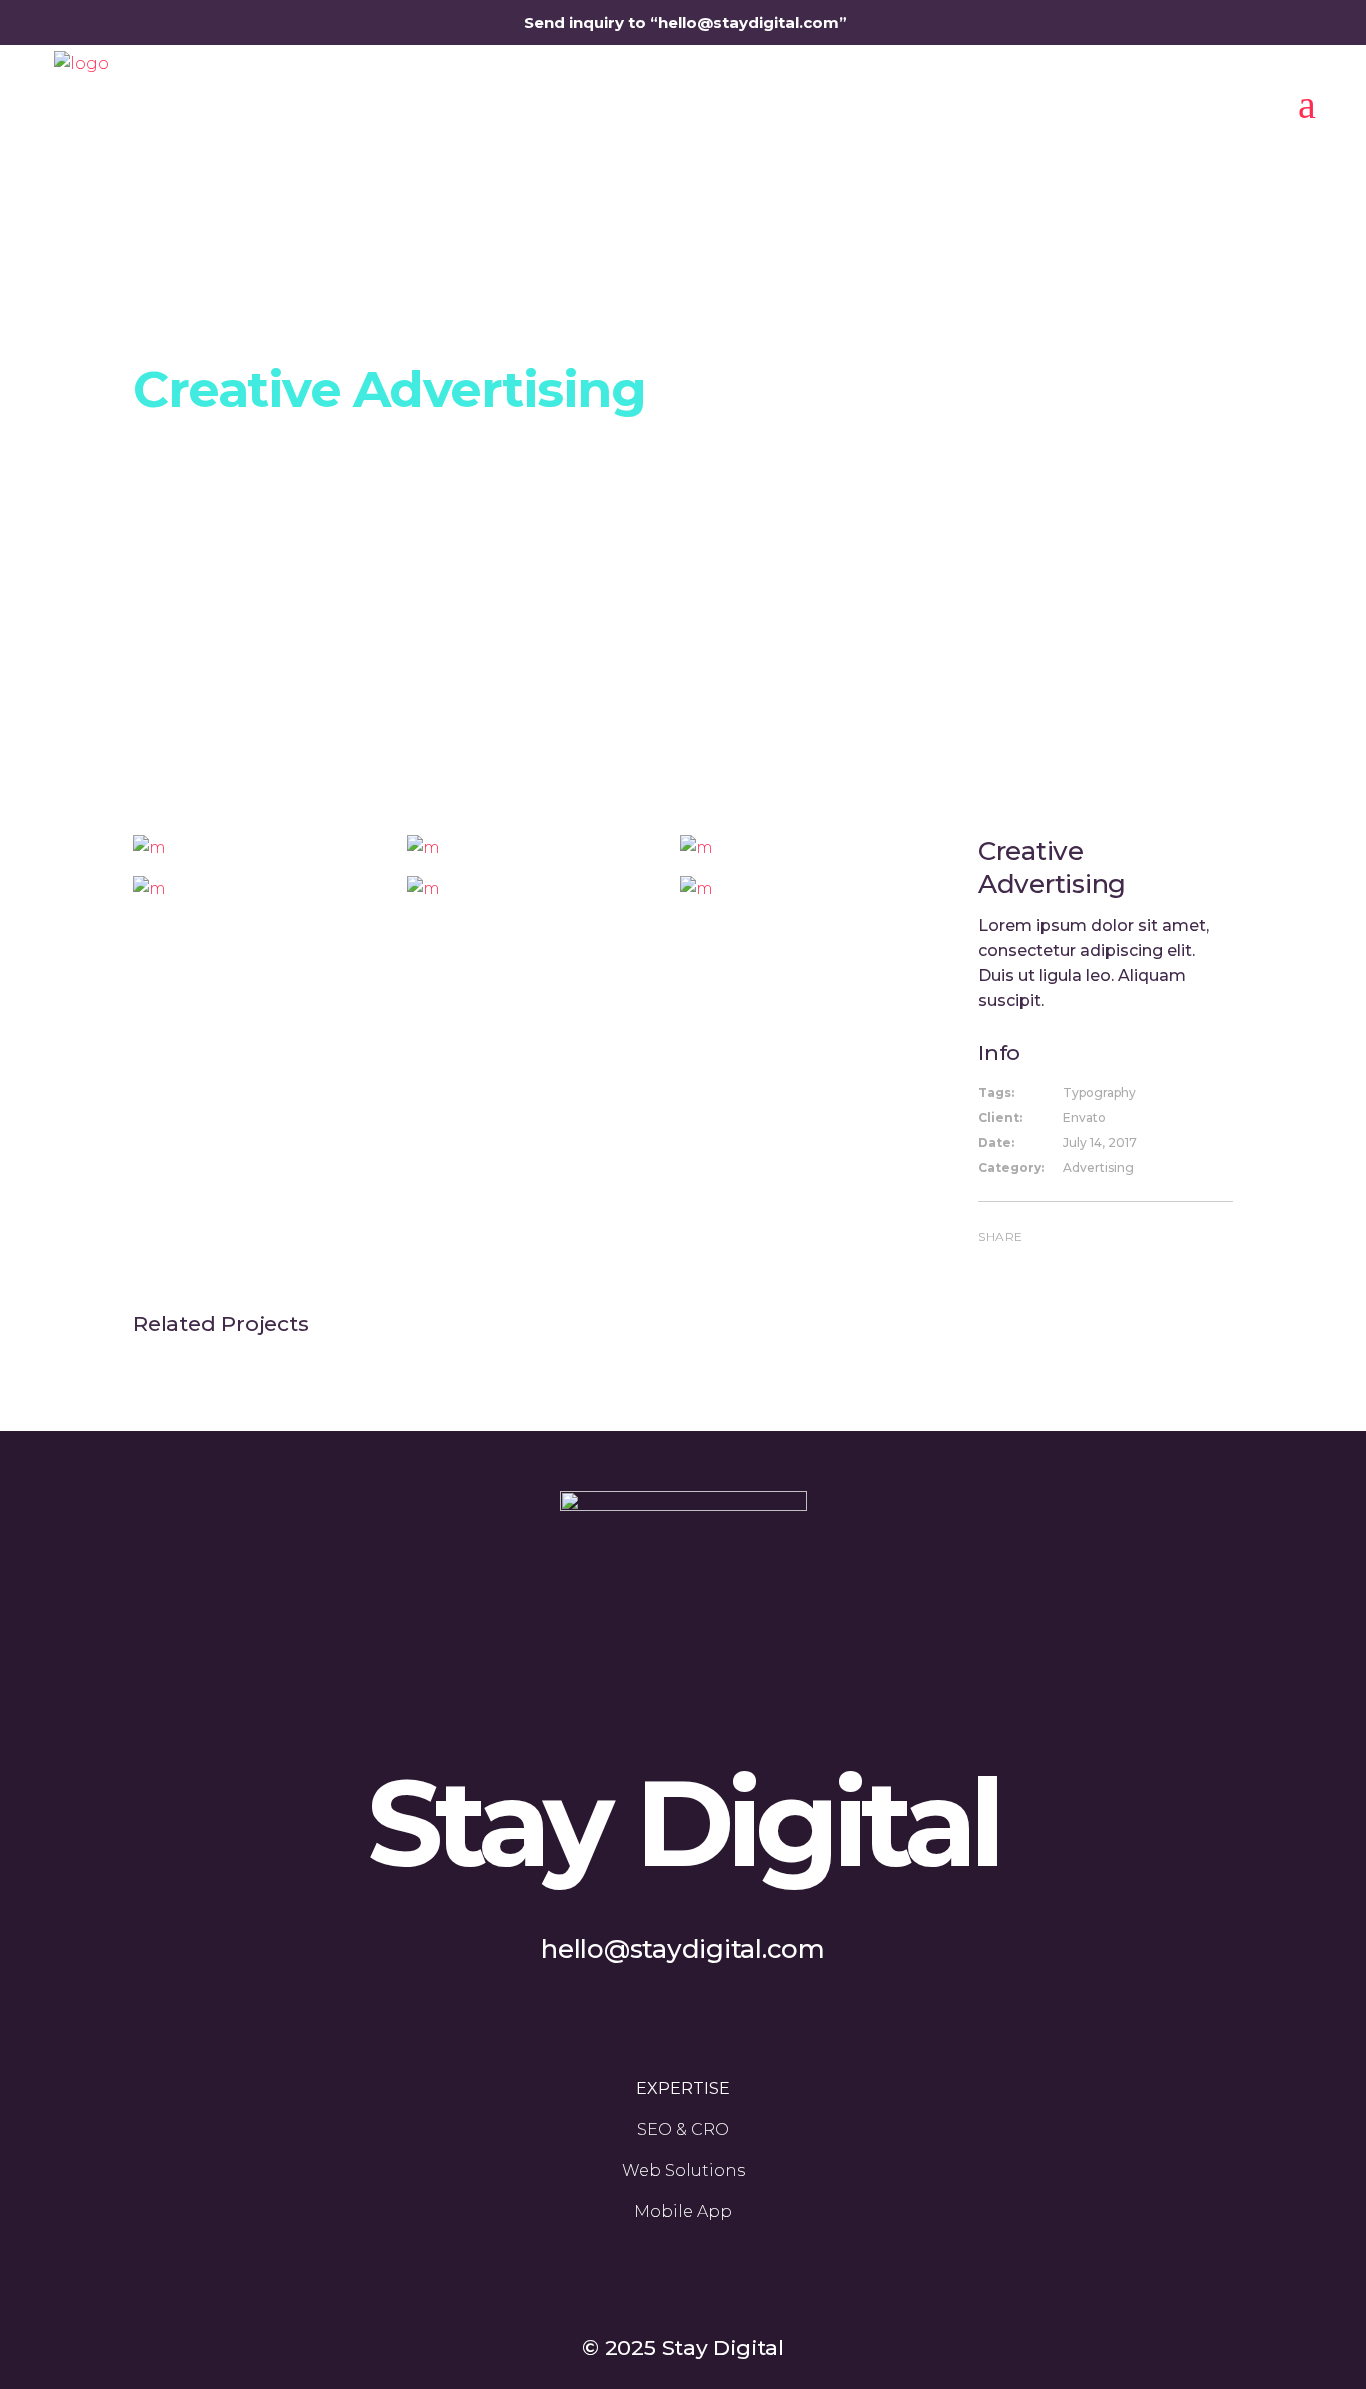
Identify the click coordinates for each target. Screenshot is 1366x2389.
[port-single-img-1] (536, 888)
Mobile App (683, 2211)
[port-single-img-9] (809, 847)
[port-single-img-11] (262, 847)
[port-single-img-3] (809, 888)
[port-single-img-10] (536, 847)
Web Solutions (683, 2170)
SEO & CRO (683, 2129)
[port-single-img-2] (262, 888)
